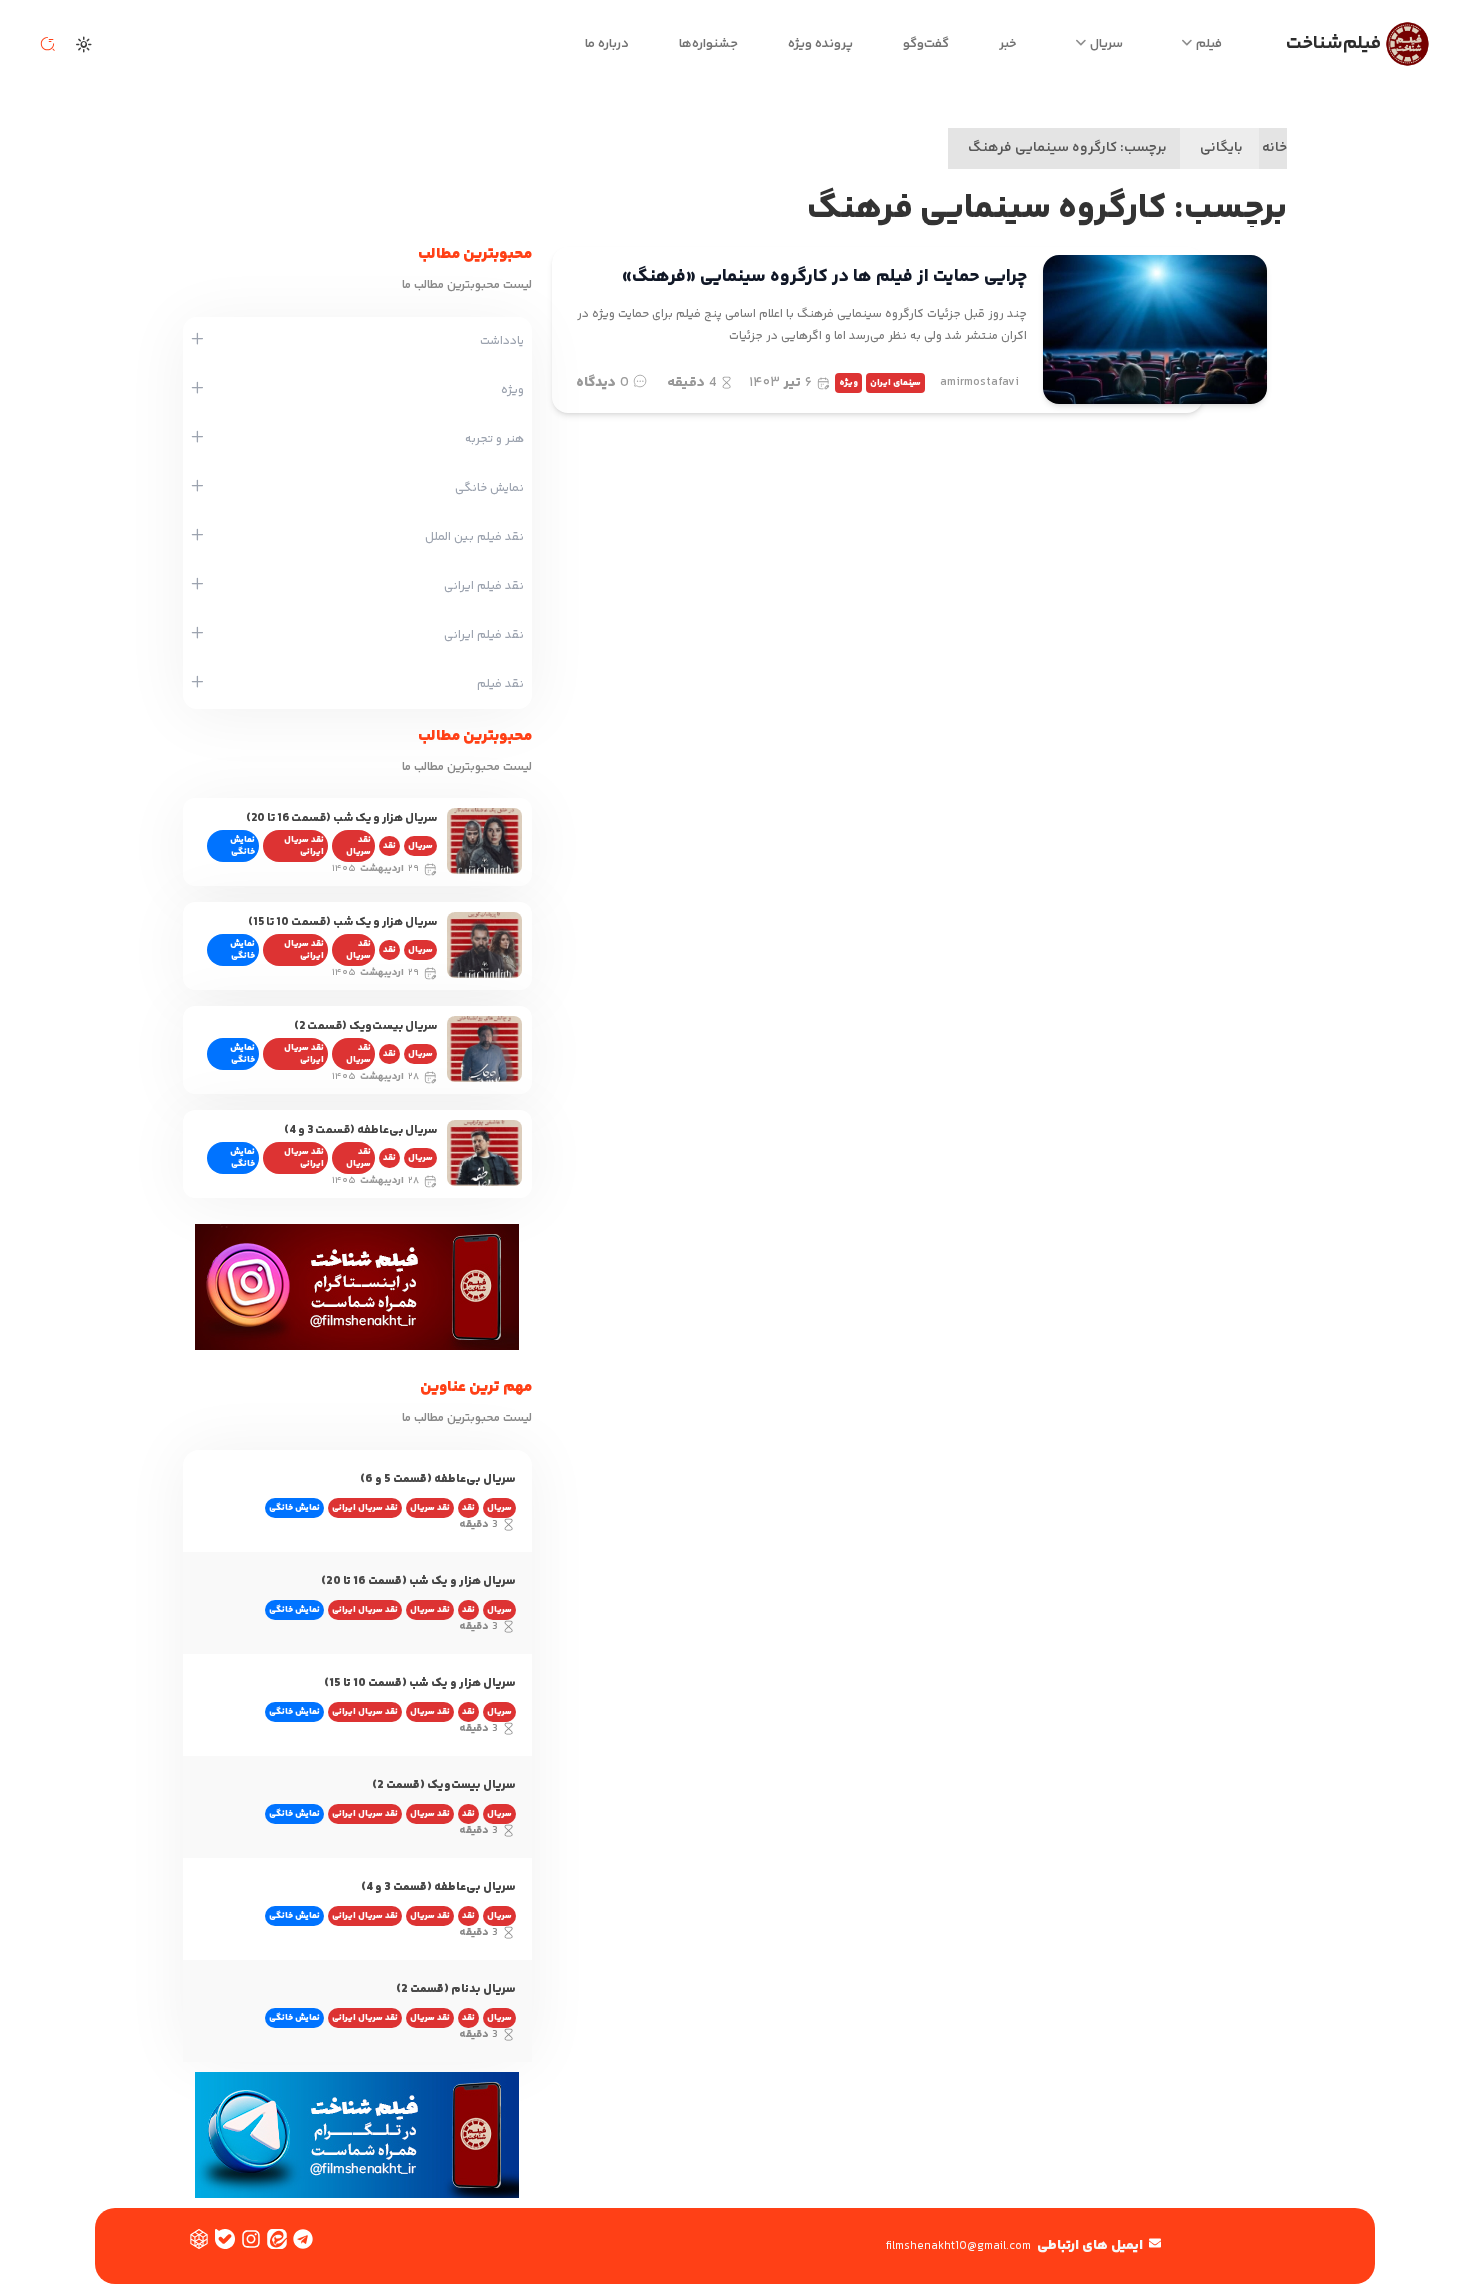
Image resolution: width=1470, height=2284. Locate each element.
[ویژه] (197, 390)
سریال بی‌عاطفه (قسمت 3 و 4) (360, 1130)
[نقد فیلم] (197, 684)
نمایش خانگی (242, 846)
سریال (1106, 44)
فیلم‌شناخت (1333, 43)
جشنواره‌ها (708, 44)
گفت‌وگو (926, 44)
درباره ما (607, 44)
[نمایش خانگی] (197, 488)
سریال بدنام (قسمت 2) (456, 1989)
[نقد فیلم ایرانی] (197, 586)
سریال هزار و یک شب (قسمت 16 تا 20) (341, 818)
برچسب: (1067, 148)
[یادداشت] (197, 341)
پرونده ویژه (820, 44)
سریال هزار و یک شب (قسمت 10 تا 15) (342, 922)
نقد (389, 846)
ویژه (848, 383)
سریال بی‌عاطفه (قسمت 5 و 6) (438, 1479)
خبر (1008, 44)
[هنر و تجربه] (197, 439)
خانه (1274, 148)
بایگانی (1221, 148)
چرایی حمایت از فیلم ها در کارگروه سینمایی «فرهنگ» (824, 277)
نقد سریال (358, 846)
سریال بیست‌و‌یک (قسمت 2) (365, 1026)
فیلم (1209, 44)
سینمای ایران (895, 383)
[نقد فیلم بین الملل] (197, 537)
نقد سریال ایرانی (304, 846)
